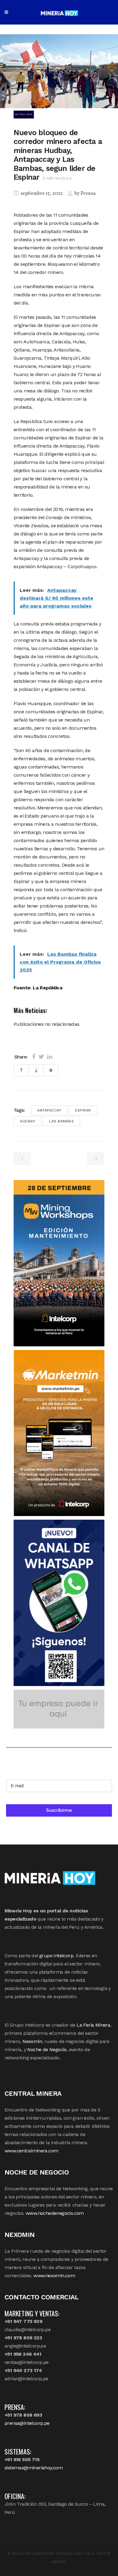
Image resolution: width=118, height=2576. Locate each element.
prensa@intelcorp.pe (27, 2423)
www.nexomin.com (54, 2276)
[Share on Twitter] (41, 1057)
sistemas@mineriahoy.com (34, 2468)
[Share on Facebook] (34, 1057)
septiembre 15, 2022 (41, 194)
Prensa (88, 194)
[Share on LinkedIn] (50, 1057)
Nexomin (32, 2041)
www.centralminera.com (31, 2151)
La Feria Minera (93, 2025)
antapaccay (49, 1110)
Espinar (83, 1110)
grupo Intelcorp (56, 1956)
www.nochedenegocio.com (55, 2213)
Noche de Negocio (47, 2049)
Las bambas (61, 1121)
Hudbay (28, 1121)
